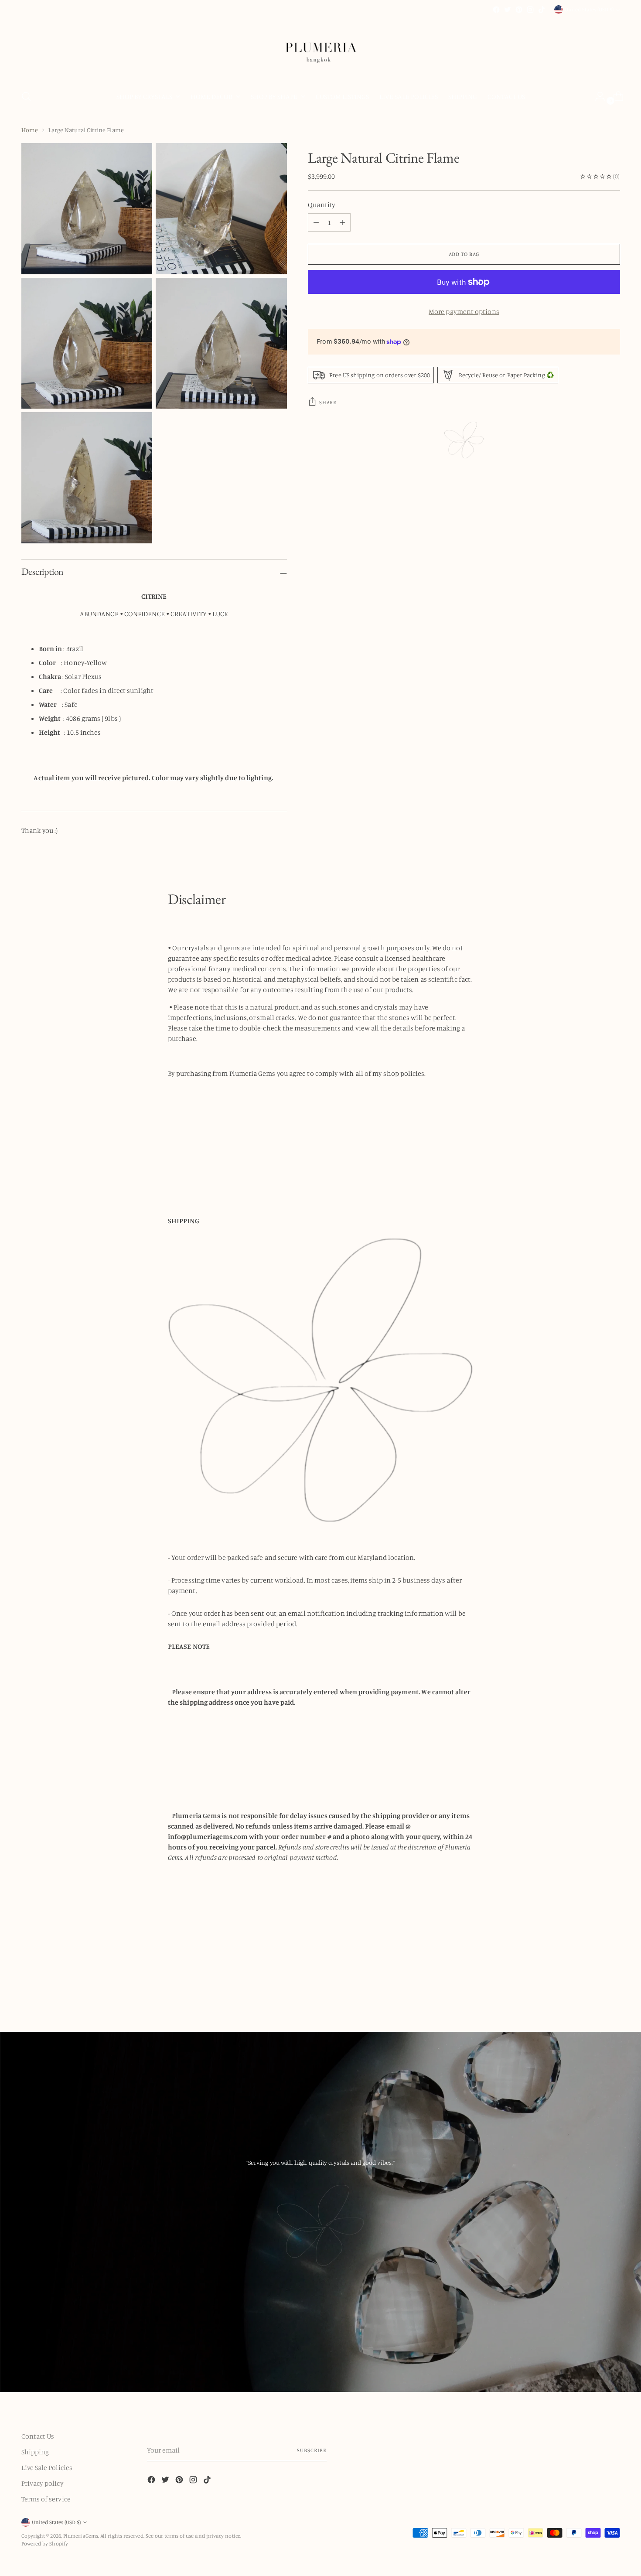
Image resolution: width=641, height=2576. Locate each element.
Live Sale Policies (47, 2467)
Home (30, 130)
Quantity (322, 205)
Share (328, 402)
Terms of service (46, 2499)
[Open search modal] (26, 96)
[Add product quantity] (316, 222)
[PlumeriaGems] (320, 49)
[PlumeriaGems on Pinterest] (519, 10)
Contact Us (38, 2436)
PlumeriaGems (81, 2536)
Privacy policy (43, 2483)
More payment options (464, 311)
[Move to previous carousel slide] (593, 1985)
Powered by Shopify (45, 2544)
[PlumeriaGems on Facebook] (496, 10)
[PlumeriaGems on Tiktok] (542, 10)
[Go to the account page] (597, 96)
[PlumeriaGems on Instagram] (530, 10)
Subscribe (312, 2450)
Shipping (35, 2452)
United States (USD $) (589, 9)
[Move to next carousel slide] (613, 1984)
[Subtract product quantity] (342, 222)
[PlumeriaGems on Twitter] (508, 10)
